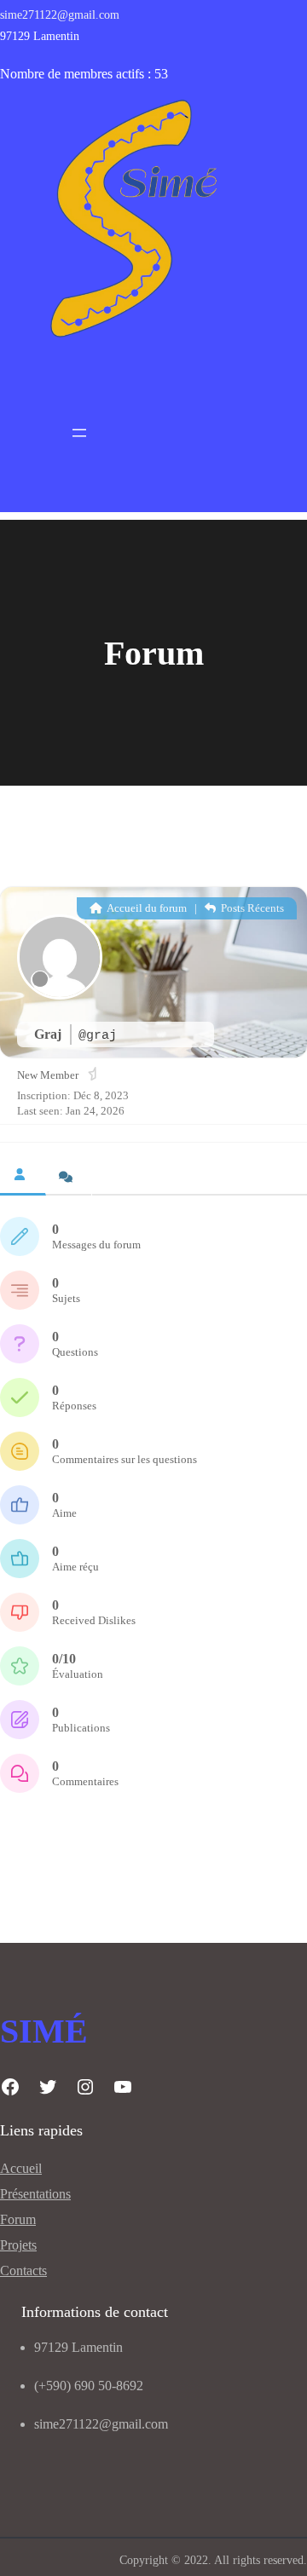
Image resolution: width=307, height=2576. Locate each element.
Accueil (21, 2168)
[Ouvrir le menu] (79, 433)
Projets (18, 2245)
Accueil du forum (146, 908)
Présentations (35, 2194)
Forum (18, 2219)
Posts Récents (251, 908)
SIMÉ (44, 2031)
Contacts (23, 2271)
